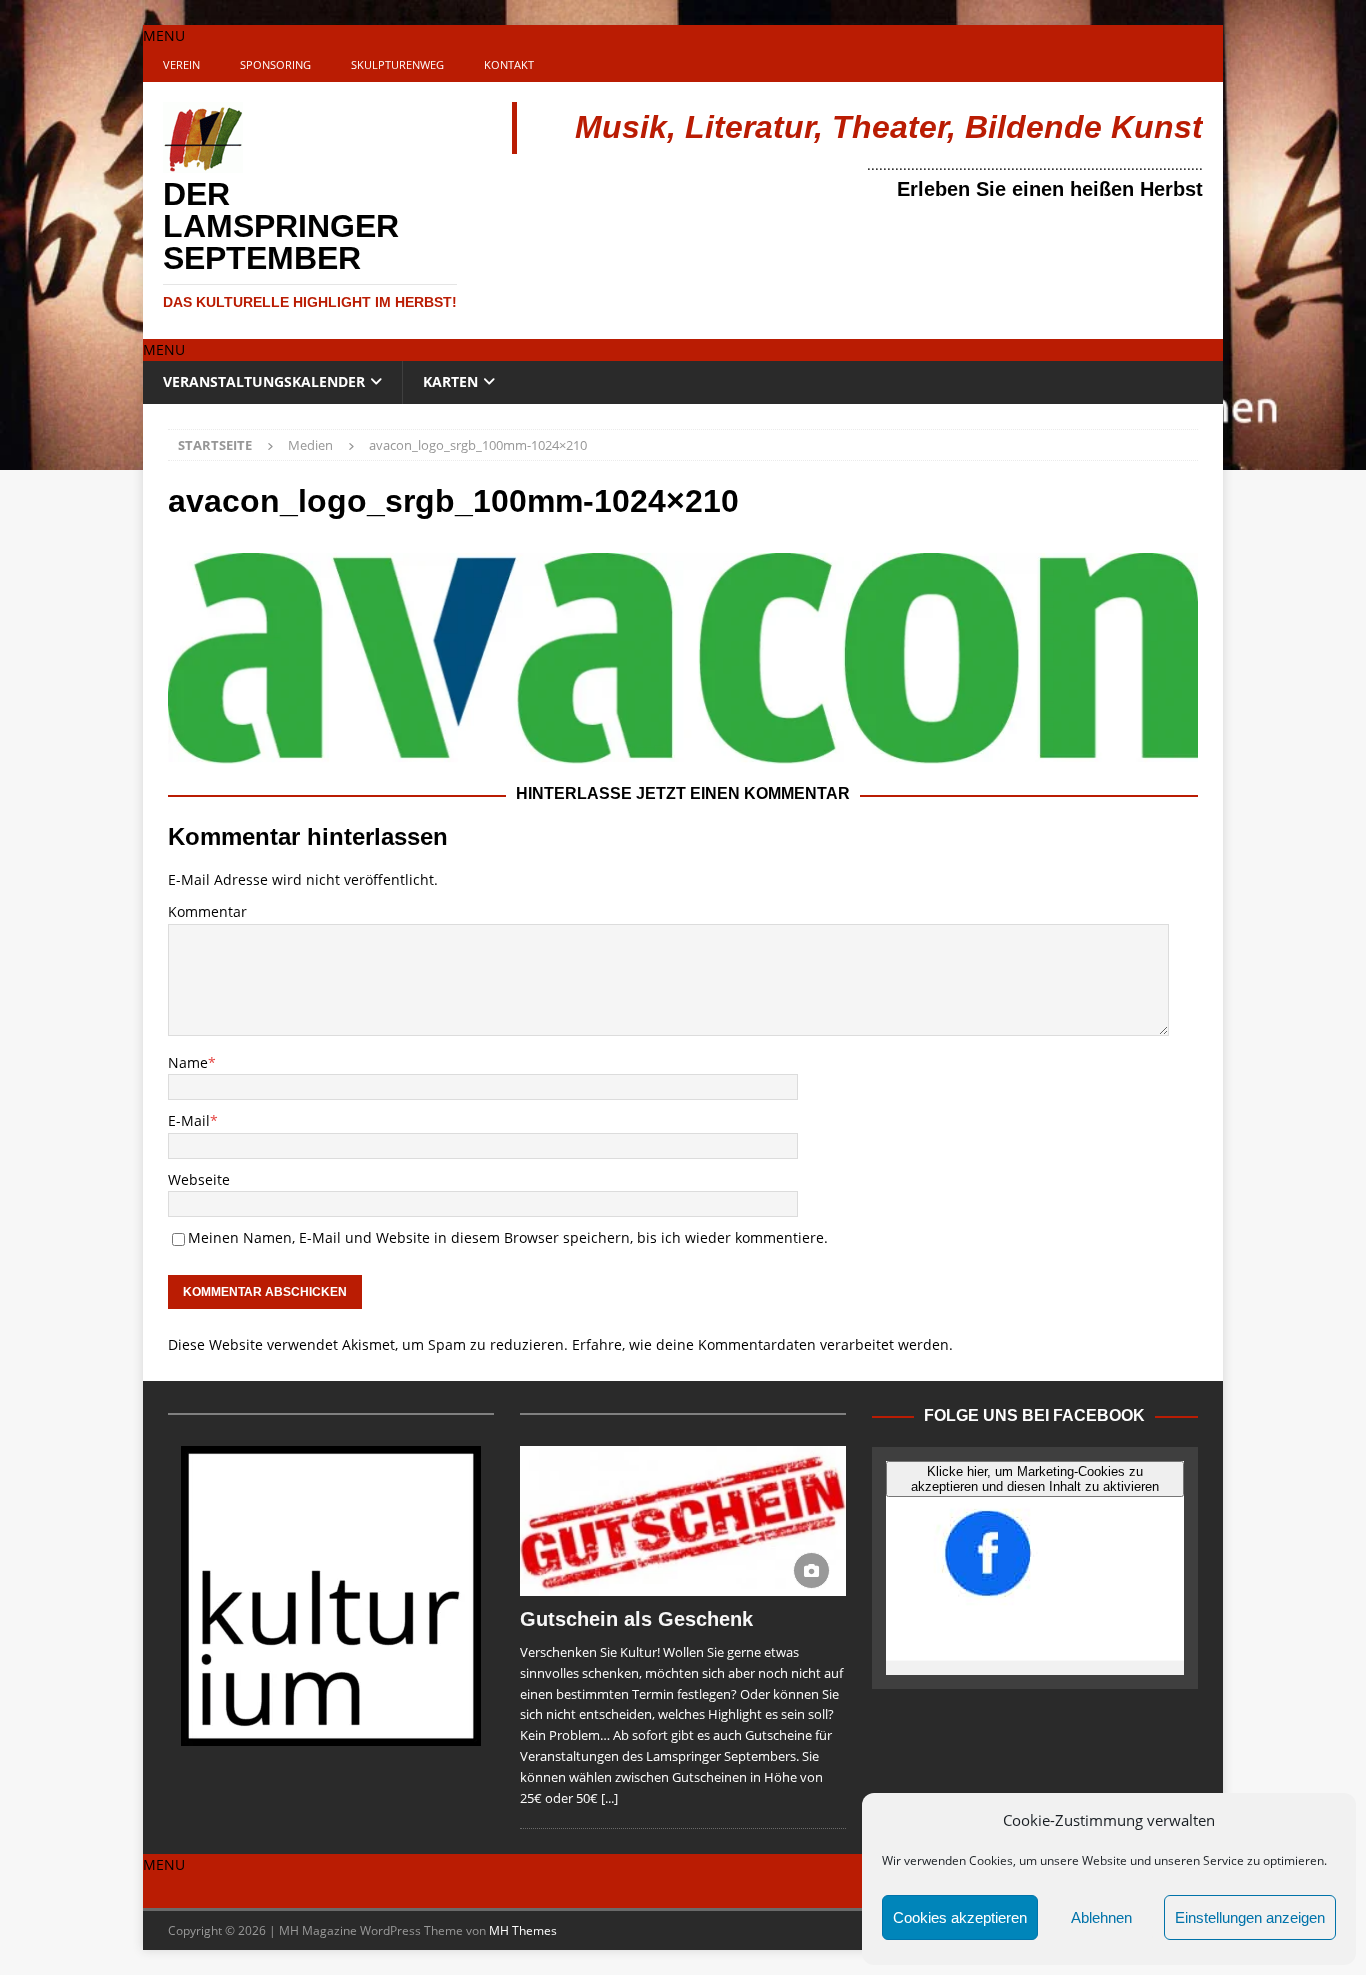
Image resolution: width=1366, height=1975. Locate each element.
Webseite (199, 1179)
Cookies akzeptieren (960, 1917)
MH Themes (523, 1930)
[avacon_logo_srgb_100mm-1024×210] (683, 752)
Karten (450, 381)
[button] (164, 35)
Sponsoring (275, 64)
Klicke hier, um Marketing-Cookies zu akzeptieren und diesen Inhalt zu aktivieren (1035, 1479)
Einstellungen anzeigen (1250, 1917)
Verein (181, 64)
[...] (609, 1798)
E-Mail (189, 1120)
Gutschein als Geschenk (636, 1619)
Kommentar (207, 911)
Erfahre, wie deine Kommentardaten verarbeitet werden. (762, 1344)
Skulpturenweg (397, 64)
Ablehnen (1101, 1917)
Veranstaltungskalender (264, 381)
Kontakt (509, 64)
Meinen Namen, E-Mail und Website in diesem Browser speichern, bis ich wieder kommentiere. (508, 1237)
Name (188, 1062)
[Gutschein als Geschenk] (683, 1521)
